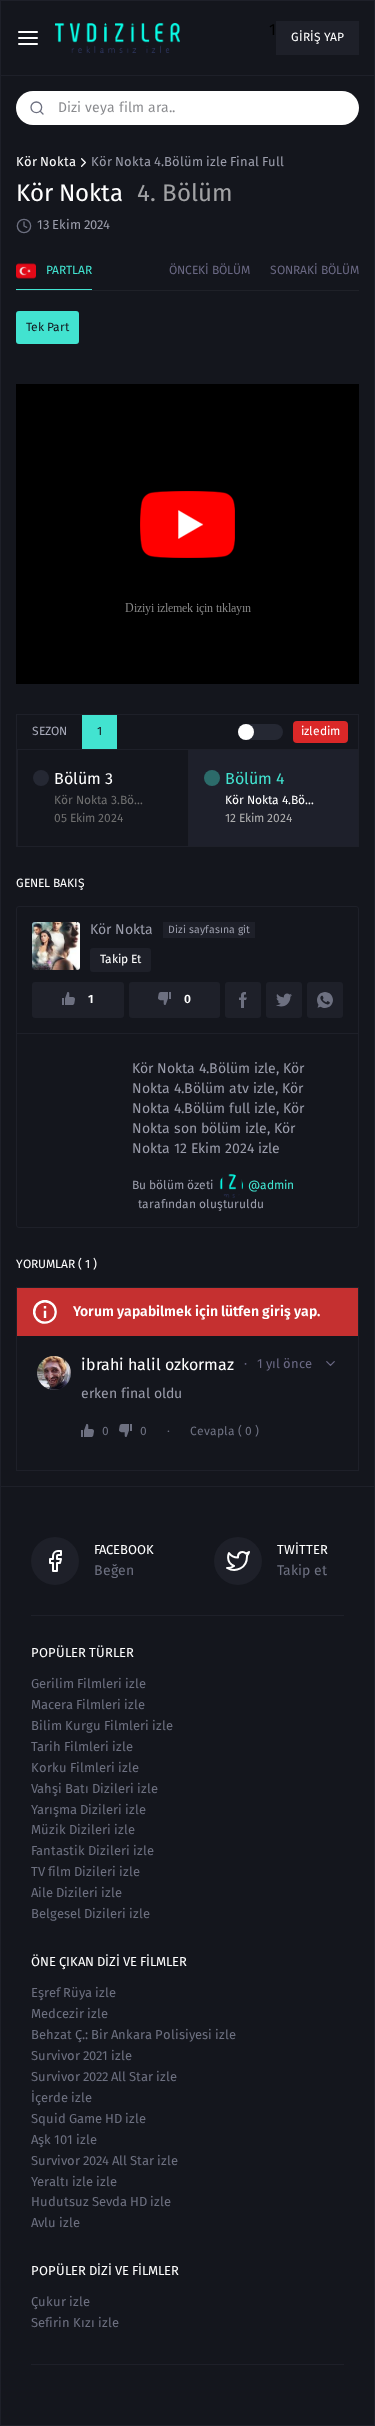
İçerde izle (61, 2097)
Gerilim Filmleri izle (88, 1683)
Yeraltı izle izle (74, 2181)
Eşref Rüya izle (73, 1992)
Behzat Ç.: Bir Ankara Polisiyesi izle (133, 2034)
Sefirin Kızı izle (75, 2322)
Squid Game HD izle (88, 2118)
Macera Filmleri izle (88, 1704)
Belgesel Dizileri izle (90, 1913)
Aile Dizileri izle (76, 1892)
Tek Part (47, 327)
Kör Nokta (46, 162)
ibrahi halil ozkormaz (157, 1365)
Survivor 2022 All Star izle (104, 2076)
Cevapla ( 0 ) (224, 1431)
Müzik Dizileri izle (83, 1829)
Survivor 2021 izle (81, 2055)
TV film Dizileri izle (85, 1871)
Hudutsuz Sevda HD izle (101, 2201)
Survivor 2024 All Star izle (104, 2160)
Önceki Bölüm (209, 270)
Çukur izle (60, 2301)
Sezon (49, 731)
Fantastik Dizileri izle (92, 1850)
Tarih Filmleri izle (82, 1746)
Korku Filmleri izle (85, 1767)
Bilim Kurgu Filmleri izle (102, 1725)
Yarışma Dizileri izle (88, 1809)
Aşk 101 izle (64, 2139)
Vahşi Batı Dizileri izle (94, 1788)
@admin (271, 1185)
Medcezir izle (69, 2013)
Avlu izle (55, 2222)
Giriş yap (317, 37)
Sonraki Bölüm (314, 270)
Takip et (120, 959)
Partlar (69, 270)
